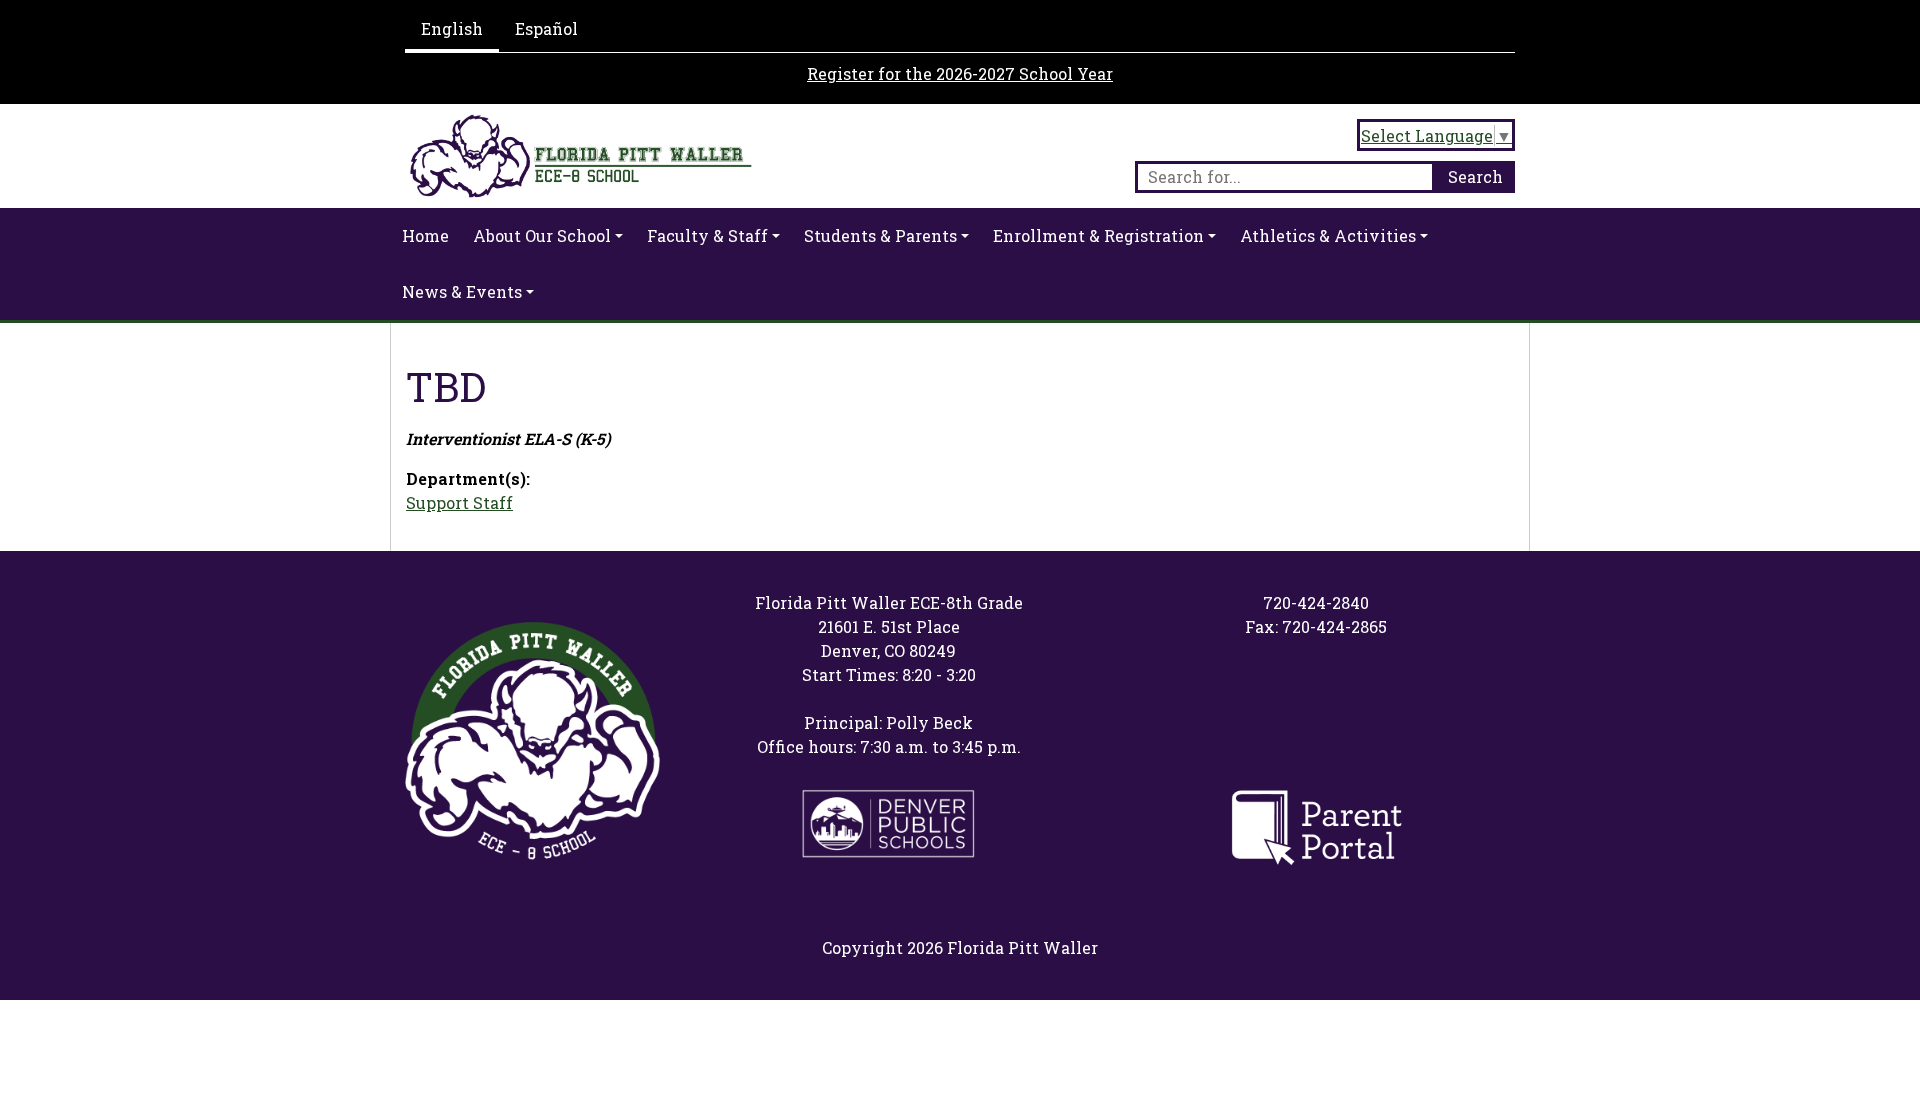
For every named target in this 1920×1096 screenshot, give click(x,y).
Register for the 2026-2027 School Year (960, 73)
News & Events (462, 291)
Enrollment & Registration (1098, 235)
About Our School (542, 235)
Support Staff (459, 502)
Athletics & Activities (1328, 235)
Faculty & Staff (707, 235)
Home (425, 235)
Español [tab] (546, 28)
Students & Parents (880, 235)
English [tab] (452, 28)
